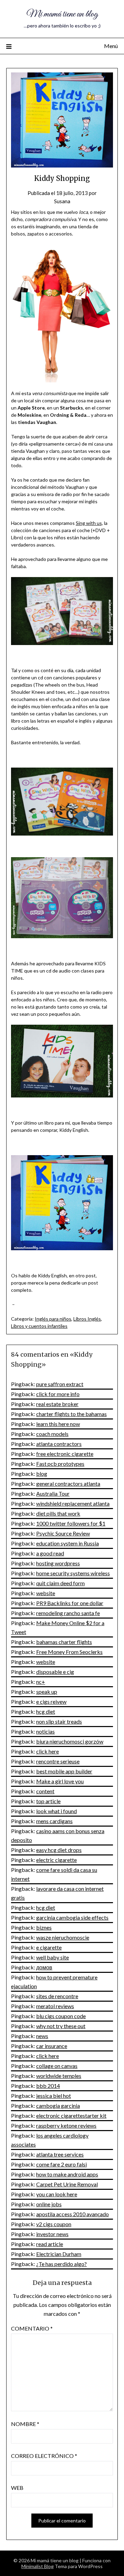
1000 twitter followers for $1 (71, 1523)
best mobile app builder (64, 1771)
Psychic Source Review (63, 1533)
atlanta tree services (60, 2154)
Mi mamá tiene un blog (62, 14)
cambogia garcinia (58, 2106)
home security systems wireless (73, 1573)
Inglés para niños (53, 1319)
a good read (50, 1553)
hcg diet (46, 1711)
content (45, 1791)
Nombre (25, 2424)
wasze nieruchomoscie (63, 1937)
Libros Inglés (87, 1319)
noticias (45, 1731)
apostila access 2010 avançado (73, 2214)
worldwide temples (59, 2076)
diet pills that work (58, 1513)
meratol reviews (55, 2006)
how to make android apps (67, 2174)
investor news (52, 2234)
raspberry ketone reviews (66, 2125)
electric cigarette (56, 1860)
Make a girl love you (60, 1781)
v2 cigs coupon (54, 2224)
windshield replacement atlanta (73, 1503)
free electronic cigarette (65, 1454)
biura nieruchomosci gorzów (70, 1741)
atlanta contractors (59, 1444)
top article (48, 1801)
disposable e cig (55, 1672)
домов (44, 1967)
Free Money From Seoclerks (69, 1652)
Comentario (32, 2328)
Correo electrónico (44, 2456)
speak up (47, 1692)
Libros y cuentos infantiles (39, 1326)
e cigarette (49, 1947)
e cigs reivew (51, 1701)
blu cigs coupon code (61, 2016)
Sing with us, (89, 523)
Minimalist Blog (38, 2566)
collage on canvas (57, 2066)
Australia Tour (53, 1493)
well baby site (53, 1957)
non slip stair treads (59, 1721)
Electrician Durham (59, 2254)
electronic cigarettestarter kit (71, 2115)
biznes (44, 1927)
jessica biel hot (54, 2096)
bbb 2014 (48, 2086)
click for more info (58, 1394)
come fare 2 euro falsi (61, 2164)
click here (48, 1751)
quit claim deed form (60, 1583)
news (42, 2036)
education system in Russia (68, 1543)
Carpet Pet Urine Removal (67, 2184)
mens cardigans (54, 1821)
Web (17, 2488)
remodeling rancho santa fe (68, 1613)
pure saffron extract (60, 1384)
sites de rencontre (57, 1996)
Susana (62, 201)
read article (50, 2244)
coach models (52, 1434)
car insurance (52, 2046)
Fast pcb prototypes (60, 1464)
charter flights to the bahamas (71, 1414)
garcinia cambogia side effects (72, 1917)
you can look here (57, 2194)
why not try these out (61, 2026)
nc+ (41, 1682)
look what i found (56, 1811)
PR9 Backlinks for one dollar (70, 1603)
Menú (111, 46)
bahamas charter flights (64, 1642)
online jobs (49, 2204)
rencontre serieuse (58, 1761)
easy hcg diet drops (59, 1850)
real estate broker (57, 1404)
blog (42, 1474)
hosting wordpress (58, 1563)
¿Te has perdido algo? (61, 2264)
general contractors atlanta (68, 1483)
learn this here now (58, 1424)
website (46, 1593)
